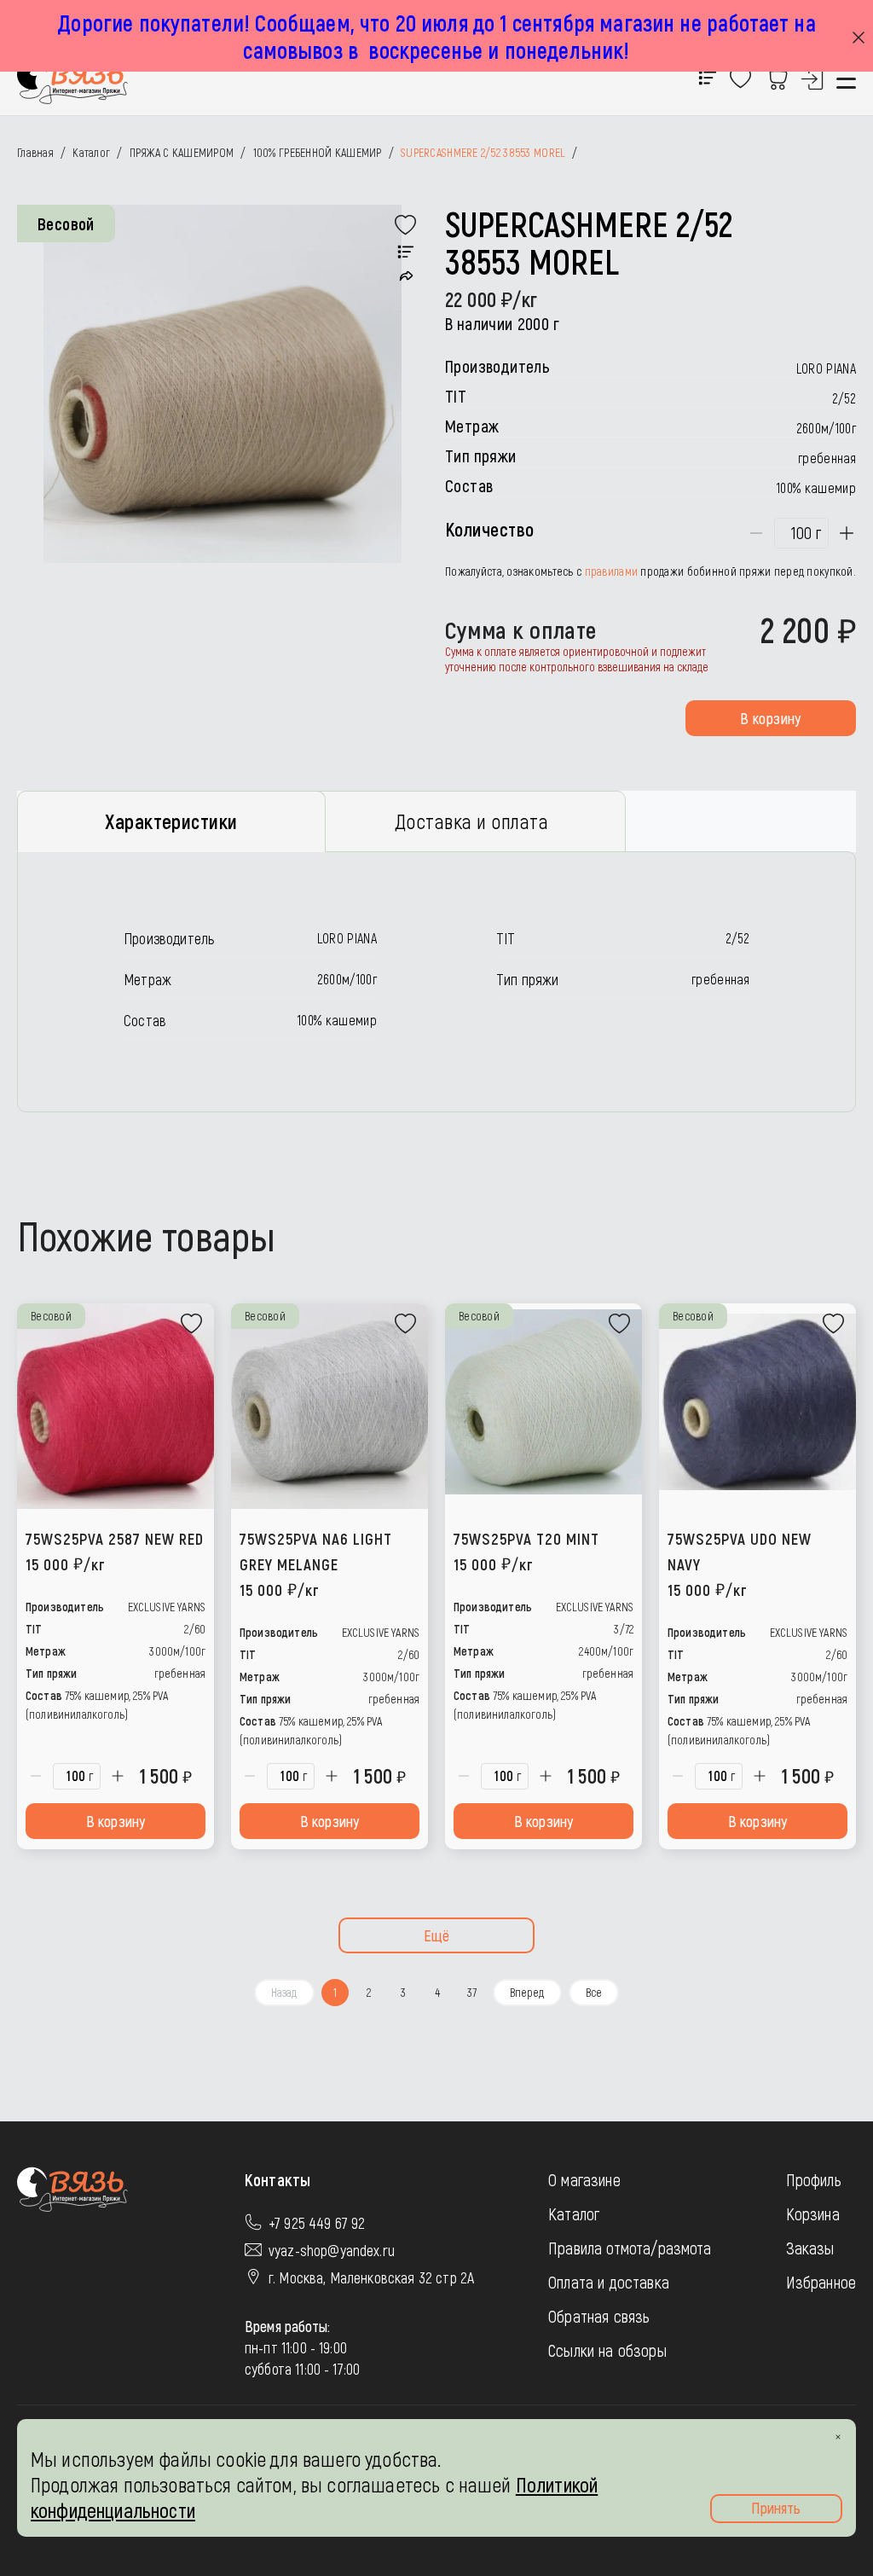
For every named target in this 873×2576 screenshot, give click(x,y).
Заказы (810, 2248)
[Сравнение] (406, 252)
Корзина (813, 2213)
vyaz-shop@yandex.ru (332, 2250)
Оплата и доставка (609, 2282)
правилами (612, 571)
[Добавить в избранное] (406, 225)
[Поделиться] (406, 276)
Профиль (814, 2179)
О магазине (584, 2179)
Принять (776, 2508)
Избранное (821, 2282)
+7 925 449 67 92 (317, 2223)
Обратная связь (599, 2316)
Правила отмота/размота (630, 2248)
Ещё (437, 1935)
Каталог (574, 2213)
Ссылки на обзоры (607, 2350)
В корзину (770, 718)
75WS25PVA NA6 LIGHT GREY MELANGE (316, 1564)
